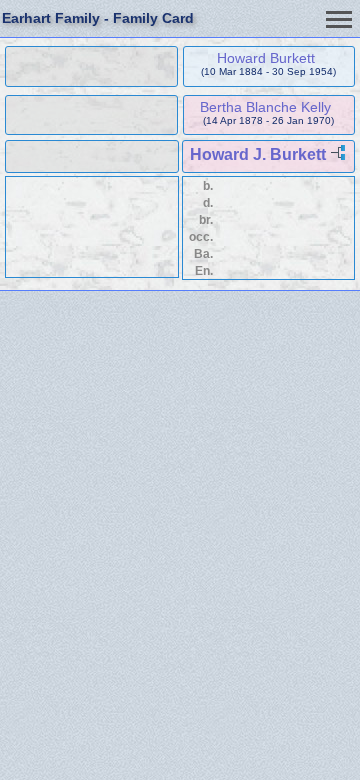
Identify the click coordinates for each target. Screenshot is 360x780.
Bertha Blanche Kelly (265, 107)
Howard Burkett (266, 58)
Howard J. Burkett (258, 154)
